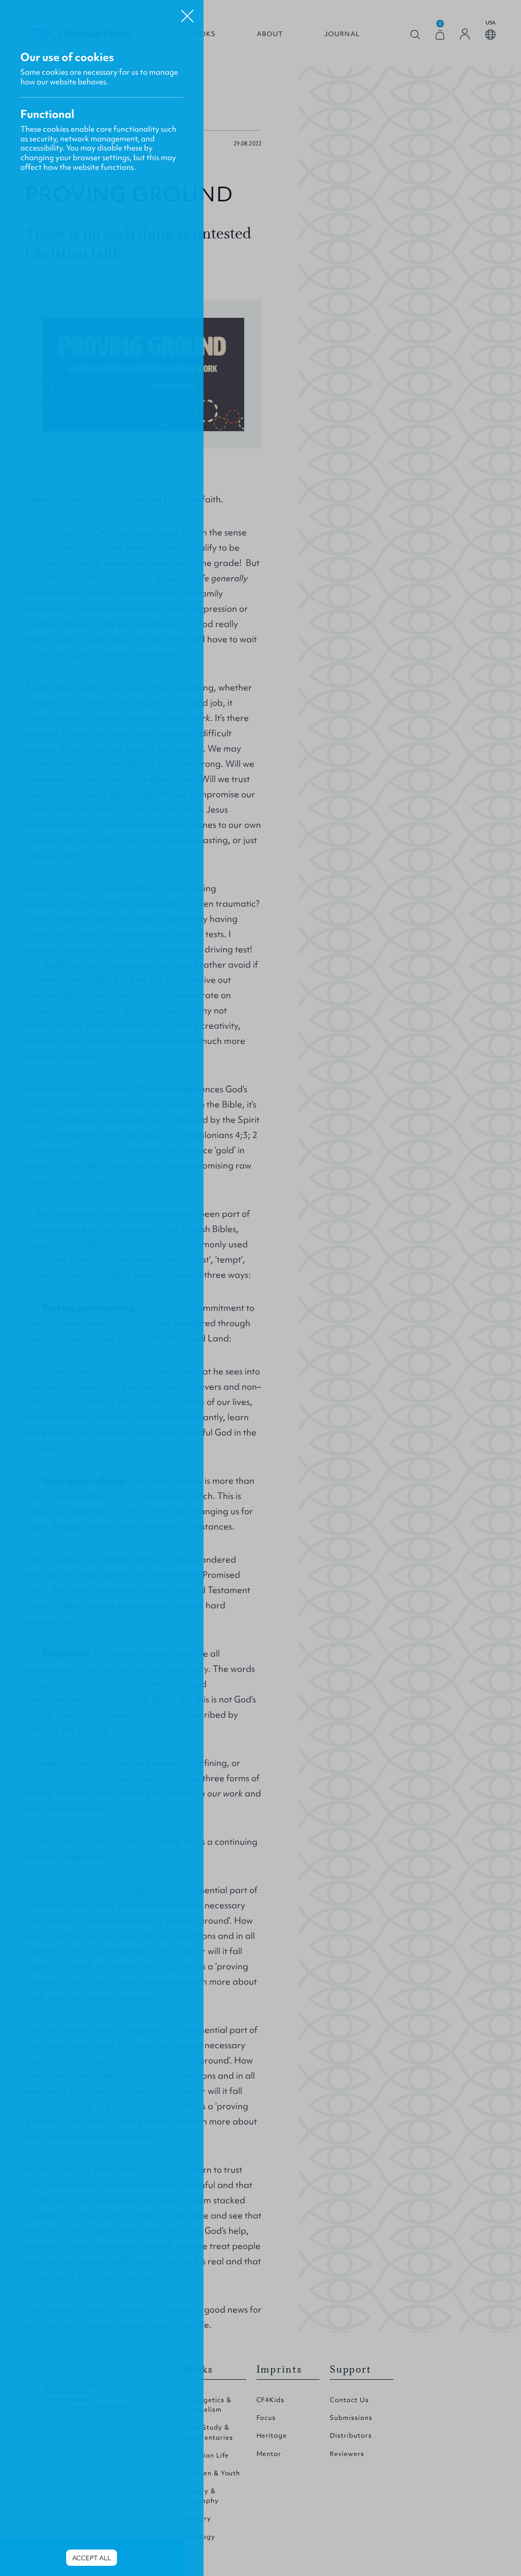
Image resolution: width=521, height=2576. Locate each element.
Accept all (92, 2558)
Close (187, 12)
